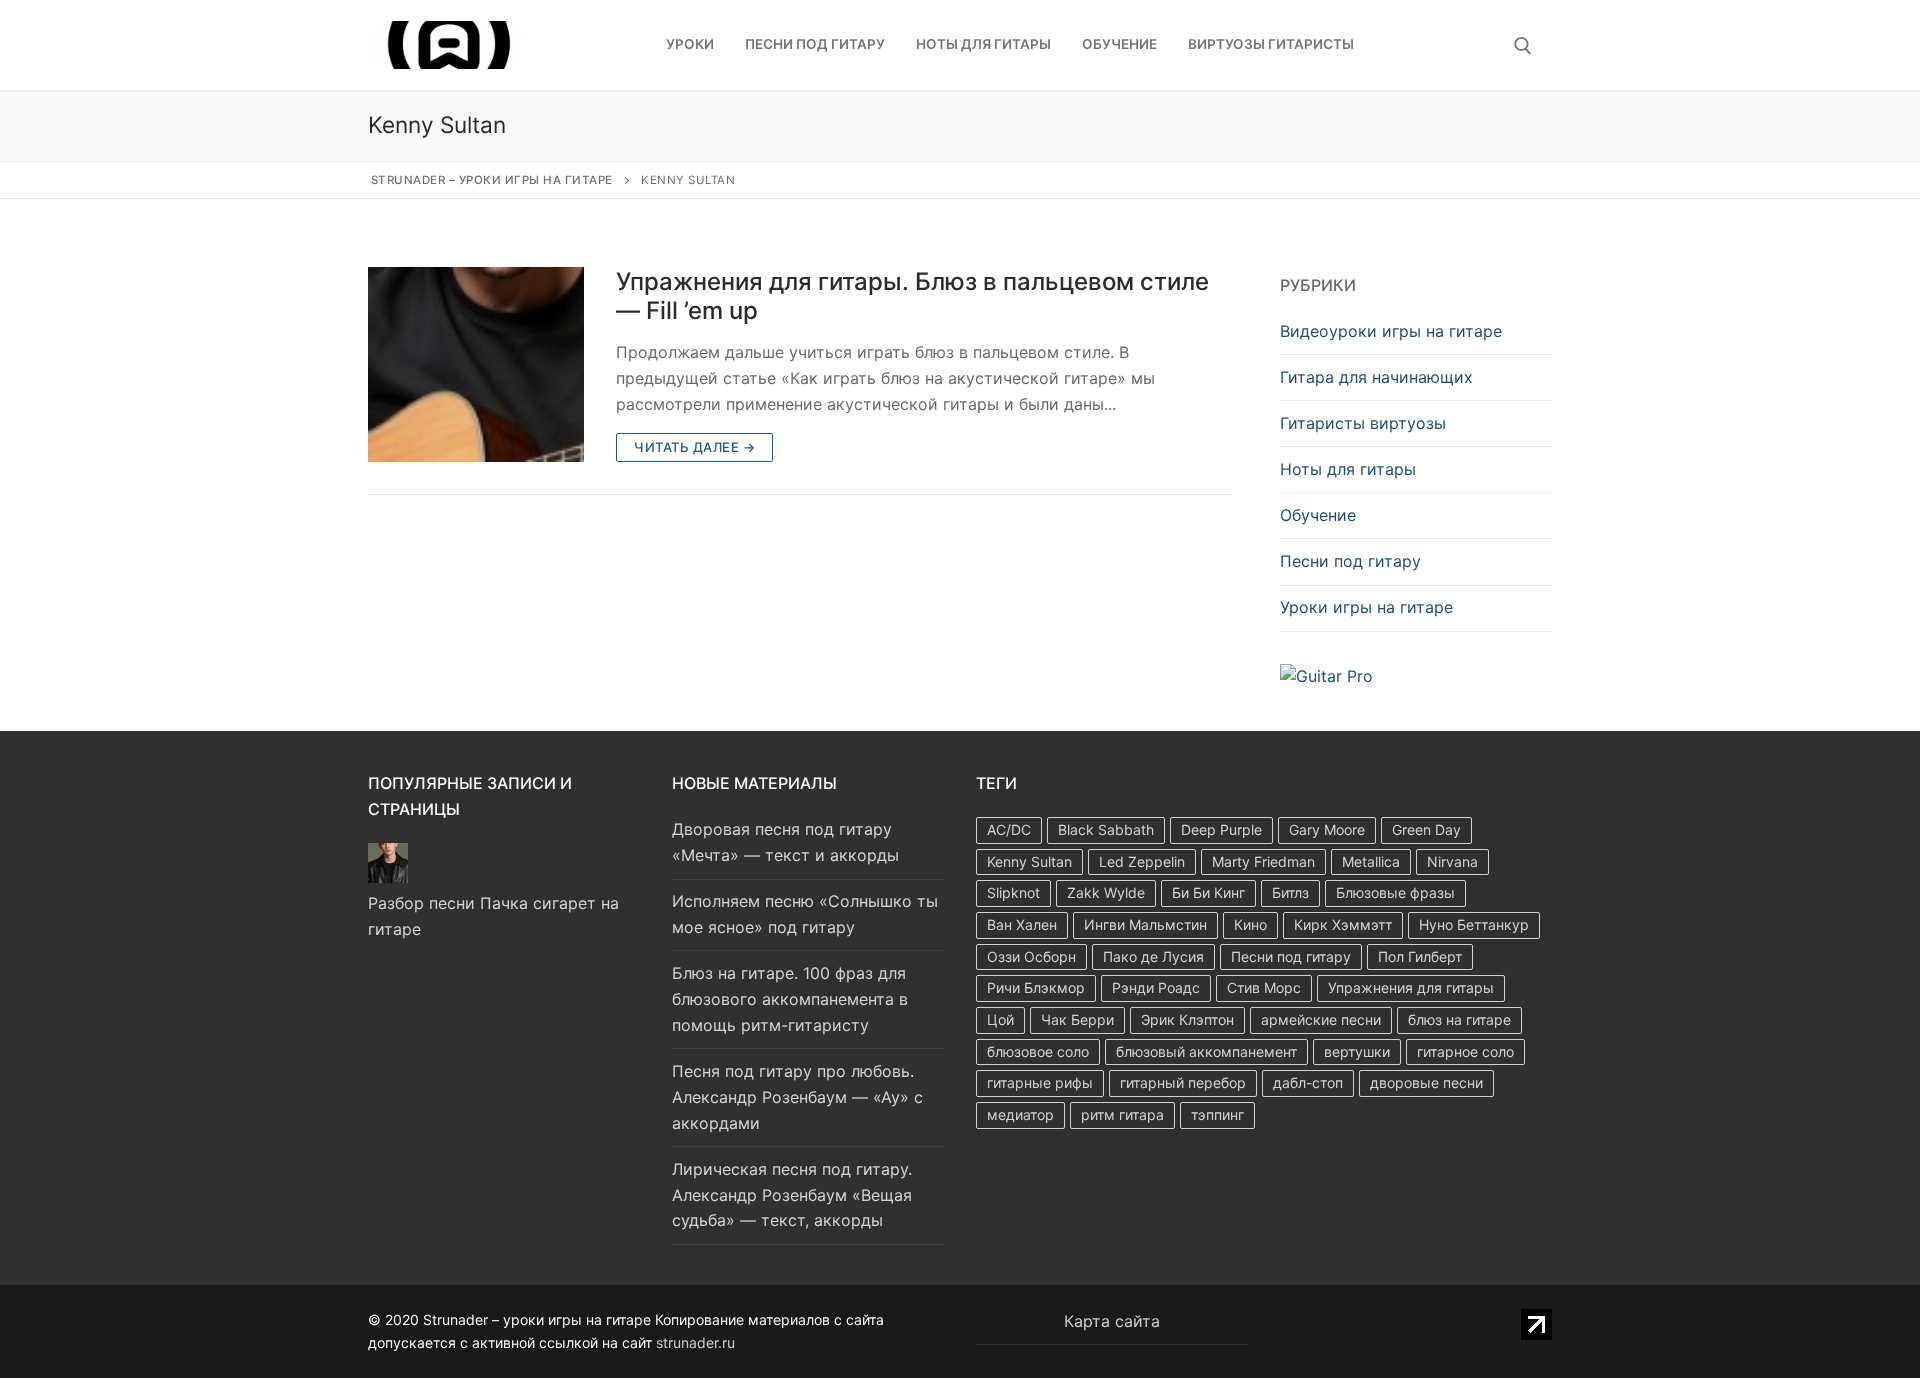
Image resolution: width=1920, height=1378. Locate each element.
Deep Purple (1221, 829)
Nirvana (1452, 861)
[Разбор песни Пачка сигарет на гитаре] (388, 877)
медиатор (1020, 1114)
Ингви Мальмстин (1145, 924)
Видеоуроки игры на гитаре (1391, 331)
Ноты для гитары (1348, 469)
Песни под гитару (1350, 561)
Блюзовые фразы (1395, 892)
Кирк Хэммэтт (1343, 924)
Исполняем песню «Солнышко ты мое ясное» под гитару (805, 914)
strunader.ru (695, 1342)
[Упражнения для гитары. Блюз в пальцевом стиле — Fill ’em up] (476, 364)
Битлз (1290, 892)
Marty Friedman (1263, 861)
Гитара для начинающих (1376, 377)
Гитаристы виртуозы (1363, 423)
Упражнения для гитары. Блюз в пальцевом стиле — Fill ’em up (912, 296)
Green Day (1426, 829)
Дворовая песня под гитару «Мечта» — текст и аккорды (785, 842)
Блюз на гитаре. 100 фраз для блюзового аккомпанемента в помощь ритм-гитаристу (790, 999)
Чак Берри (1077, 1019)
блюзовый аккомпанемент (1206, 1051)
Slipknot (1013, 892)
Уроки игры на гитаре (1366, 607)
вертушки (1357, 1051)
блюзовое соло (1038, 1051)
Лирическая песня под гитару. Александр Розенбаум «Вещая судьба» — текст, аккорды (792, 1195)
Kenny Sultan (1029, 861)
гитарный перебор (1183, 1082)
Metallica (1371, 861)
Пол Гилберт (1420, 956)
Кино (1250, 924)
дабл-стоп (1308, 1082)
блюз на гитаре (1459, 1019)
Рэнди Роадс (1156, 987)
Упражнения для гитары (1411, 987)
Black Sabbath (1106, 829)
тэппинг (1217, 1114)
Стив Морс (1264, 987)
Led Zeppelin (1142, 861)
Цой (1000, 1019)
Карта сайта (1112, 1321)
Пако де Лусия (1153, 956)
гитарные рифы (1040, 1082)
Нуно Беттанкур (1474, 924)
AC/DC (1009, 829)
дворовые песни (1426, 1082)
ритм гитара (1122, 1114)
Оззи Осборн (1031, 956)
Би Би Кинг (1208, 892)
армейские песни (1321, 1019)
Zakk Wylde (1106, 892)
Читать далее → (694, 447)
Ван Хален (1022, 924)
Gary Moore (1327, 829)
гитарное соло (1465, 1051)
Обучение (1318, 515)
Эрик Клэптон (1187, 1019)
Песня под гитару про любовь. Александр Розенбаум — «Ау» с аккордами (797, 1097)
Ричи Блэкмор (1036, 987)
